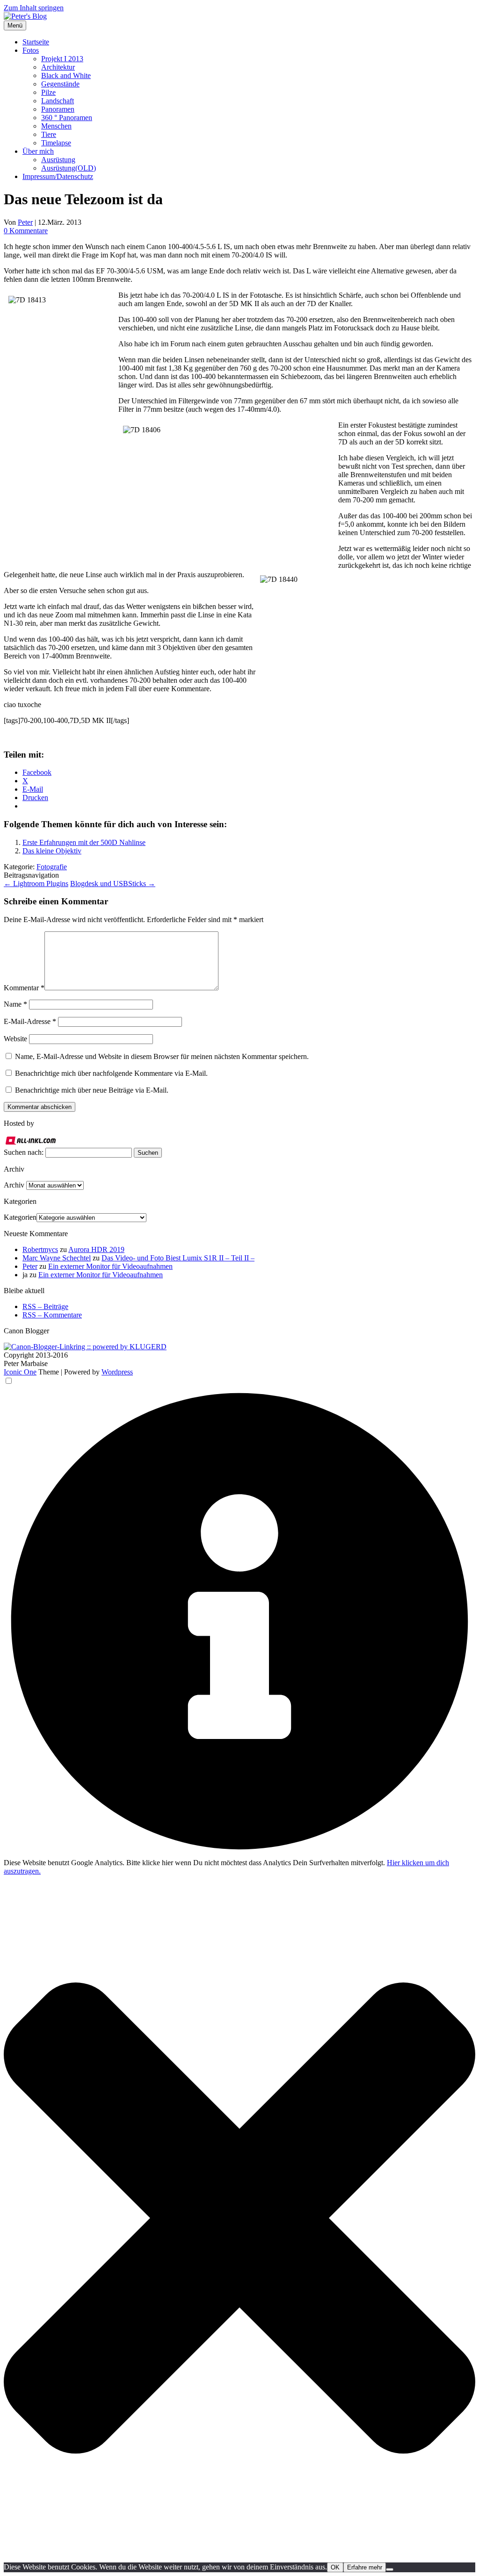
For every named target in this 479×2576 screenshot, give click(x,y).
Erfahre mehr (365, 2567)
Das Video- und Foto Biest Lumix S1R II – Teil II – (178, 1258)
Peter (25, 222)
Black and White (66, 75)
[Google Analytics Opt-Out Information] (239, 1854)
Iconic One (20, 1372)
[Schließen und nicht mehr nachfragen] (239, 2558)
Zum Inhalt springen (34, 8)
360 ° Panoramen (67, 118)
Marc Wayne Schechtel (57, 1258)
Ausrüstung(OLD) (69, 168)
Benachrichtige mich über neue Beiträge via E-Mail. (92, 1090)
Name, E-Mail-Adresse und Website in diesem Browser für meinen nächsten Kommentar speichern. (162, 1056)
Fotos (31, 50)
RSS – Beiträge (45, 1306)
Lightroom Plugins (36, 884)
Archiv (14, 1185)
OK (335, 2567)
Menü (15, 25)
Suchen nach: (24, 1152)
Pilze (48, 92)
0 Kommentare (26, 231)
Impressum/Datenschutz (58, 176)
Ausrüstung (58, 160)
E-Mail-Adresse (30, 1021)
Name (15, 1004)
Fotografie (52, 867)
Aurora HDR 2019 (96, 1249)
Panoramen (58, 109)
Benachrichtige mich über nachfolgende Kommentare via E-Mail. (111, 1073)
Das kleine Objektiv (52, 851)
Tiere (49, 134)
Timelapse (56, 143)
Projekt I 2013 (62, 59)
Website (15, 1039)
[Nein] (390, 2569)
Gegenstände (60, 84)
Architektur (58, 67)
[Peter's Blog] (25, 16)
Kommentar (24, 988)
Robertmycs (40, 1249)
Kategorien (20, 1217)
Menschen (56, 126)
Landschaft (58, 101)
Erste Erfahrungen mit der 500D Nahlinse (84, 842)
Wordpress (117, 1372)
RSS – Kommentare (52, 1315)
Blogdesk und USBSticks (113, 884)
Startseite (36, 42)
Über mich (38, 151)
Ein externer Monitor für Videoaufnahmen (110, 1266)
